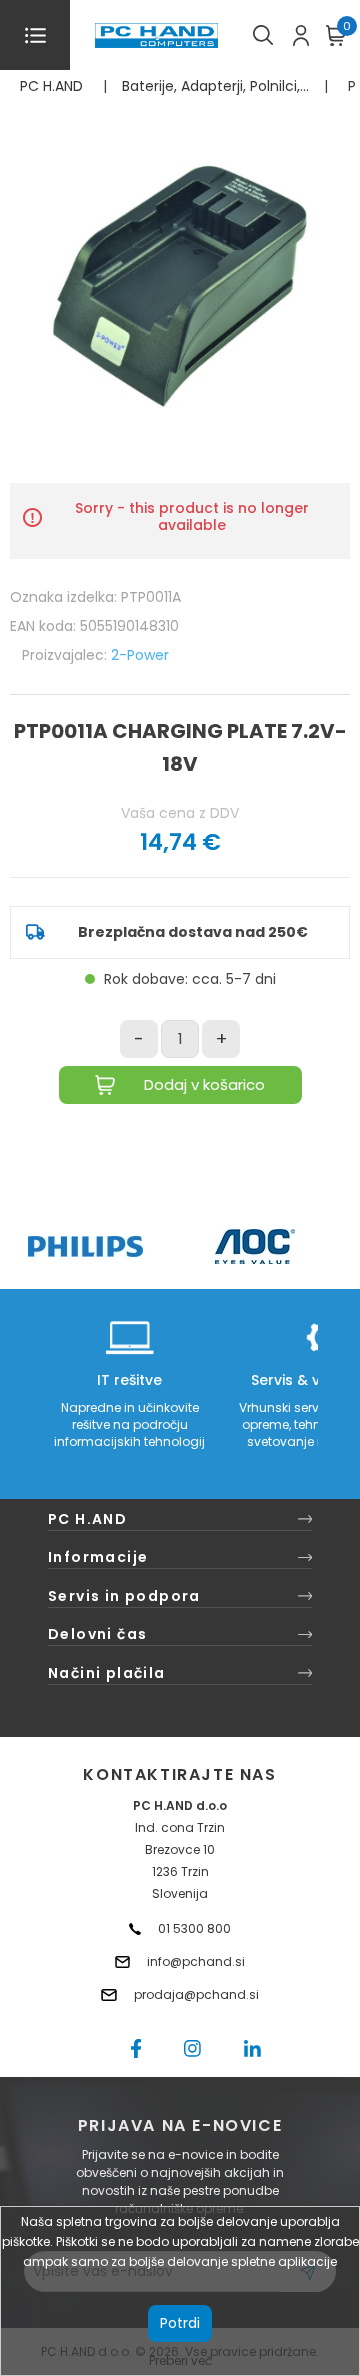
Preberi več (180, 2360)
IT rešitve (129, 1380)
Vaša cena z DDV (180, 813)
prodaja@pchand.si (196, 1994)
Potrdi (180, 2323)
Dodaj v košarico (204, 1084)
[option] (85, 1246)
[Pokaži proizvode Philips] (85, 1246)
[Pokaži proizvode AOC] (255, 1246)
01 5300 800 (194, 1928)
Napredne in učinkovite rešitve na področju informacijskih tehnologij (129, 1424)
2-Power (140, 655)
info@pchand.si (196, 1961)
